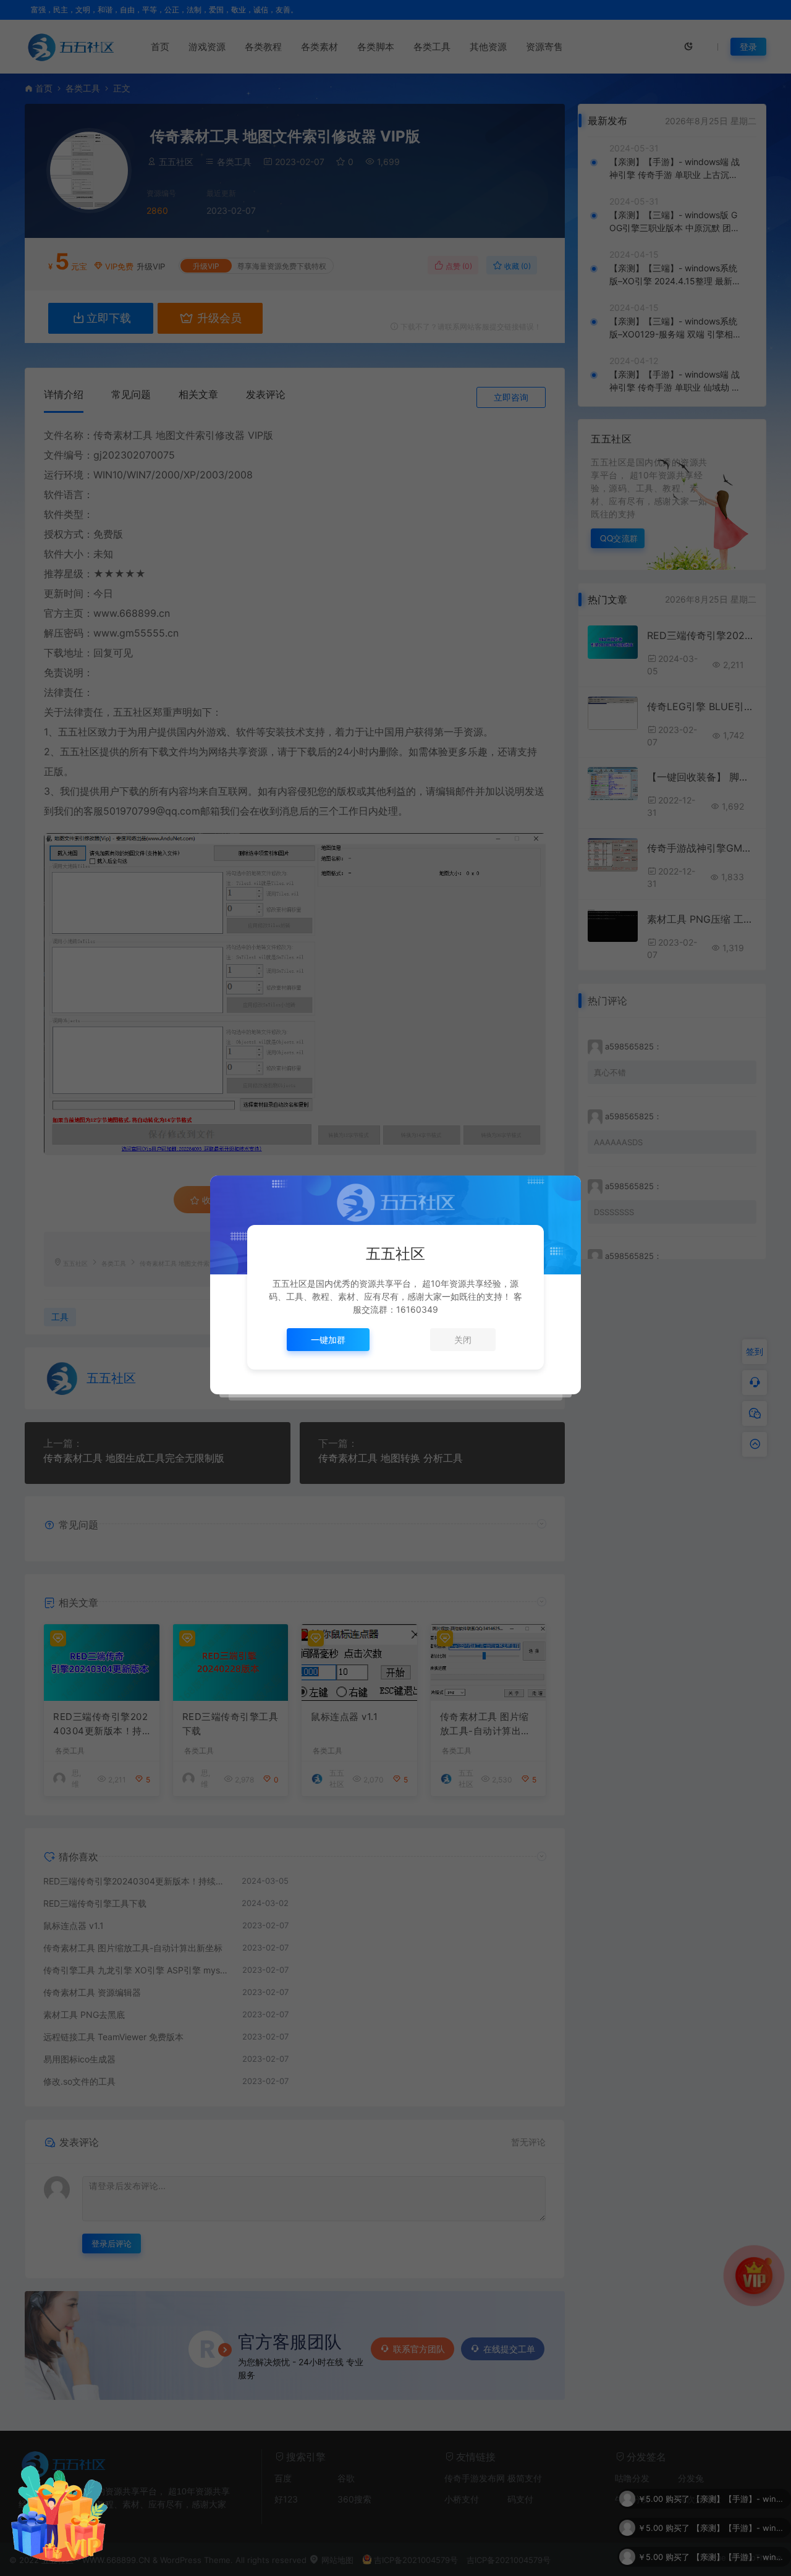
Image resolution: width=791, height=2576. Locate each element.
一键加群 (328, 1340)
